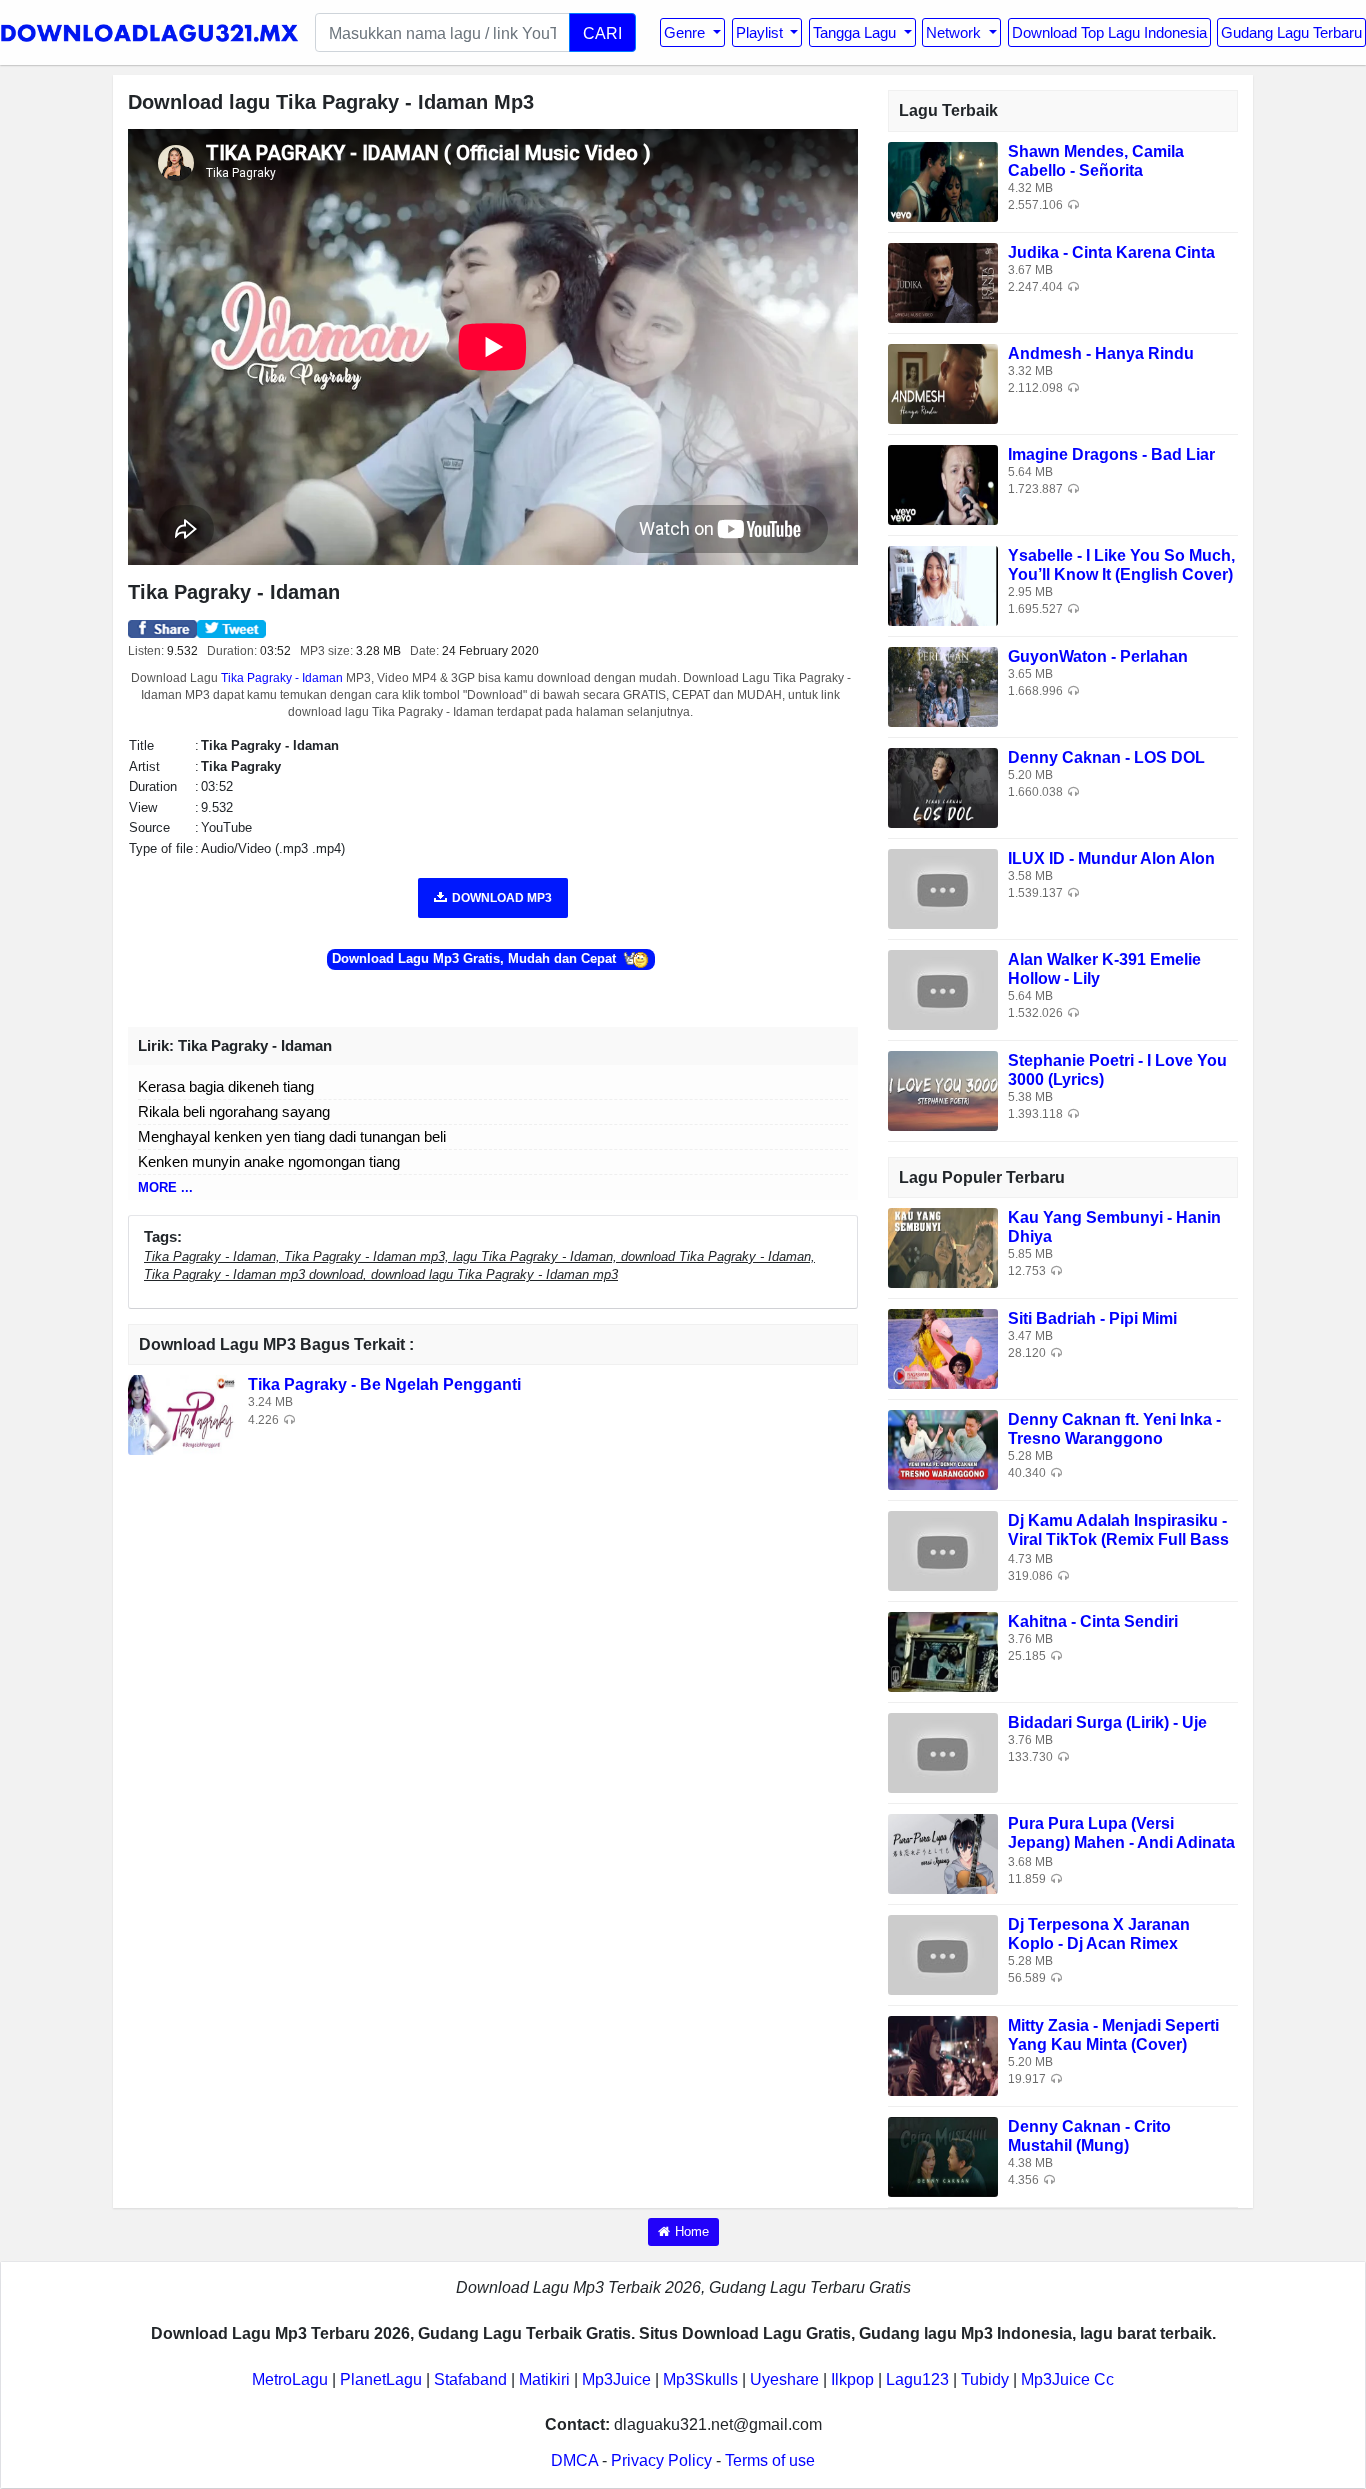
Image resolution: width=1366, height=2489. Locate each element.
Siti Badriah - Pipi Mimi (1092, 1318)
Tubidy (985, 2379)
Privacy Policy (661, 2460)
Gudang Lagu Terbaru (1291, 32)
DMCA (574, 2460)
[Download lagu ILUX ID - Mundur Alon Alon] (943, 887)
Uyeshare (784, 2379)
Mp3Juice (616, 2379)
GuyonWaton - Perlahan (1098, 656)
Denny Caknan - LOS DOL (1106, 757)
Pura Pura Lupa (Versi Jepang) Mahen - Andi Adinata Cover (1121, 1842)
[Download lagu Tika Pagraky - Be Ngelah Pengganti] (183, 1414)
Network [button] (955, 32)
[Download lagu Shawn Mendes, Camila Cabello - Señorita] (943, 180)
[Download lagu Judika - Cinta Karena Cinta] (943, 281)
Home (692, 2231)
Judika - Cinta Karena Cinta (1111, 252)
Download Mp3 (502, 898)
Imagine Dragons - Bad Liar (1111, 454)
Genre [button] (686, 32)
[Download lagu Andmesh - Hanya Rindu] (943, 382)
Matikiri (544, 2379)
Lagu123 (917, 2379)
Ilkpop (852, 2379)
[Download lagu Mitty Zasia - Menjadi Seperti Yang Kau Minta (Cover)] (943, 2054)
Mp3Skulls (700, 2379)
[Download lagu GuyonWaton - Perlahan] (943, 685)
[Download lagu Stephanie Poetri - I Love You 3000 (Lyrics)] (943, 1089)
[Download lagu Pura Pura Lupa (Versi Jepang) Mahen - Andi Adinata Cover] (943, 1852)
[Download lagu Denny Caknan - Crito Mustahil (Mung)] (943, 2155)
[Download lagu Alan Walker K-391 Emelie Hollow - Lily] (943, 988)
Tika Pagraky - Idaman (282, 678)
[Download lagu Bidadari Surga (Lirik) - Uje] (943, 1751)
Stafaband (470, 2379)
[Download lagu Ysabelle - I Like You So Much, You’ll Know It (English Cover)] (943, 584)
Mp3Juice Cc (1067, 2379)
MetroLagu (290, 2379)
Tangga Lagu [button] (856, 32)
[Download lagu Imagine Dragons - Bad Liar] (943, 483)
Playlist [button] (761, 32)
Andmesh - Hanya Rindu (1101, 353)
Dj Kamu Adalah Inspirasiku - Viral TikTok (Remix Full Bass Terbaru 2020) (1118, 1539)
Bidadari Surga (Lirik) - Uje (1107, 1722)
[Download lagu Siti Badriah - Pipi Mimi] (943, 1347)
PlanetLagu (381, 2379)
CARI (602, 33)
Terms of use (770, 2460)
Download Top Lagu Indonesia (1109, 32)
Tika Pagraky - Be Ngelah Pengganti (384, 1384)
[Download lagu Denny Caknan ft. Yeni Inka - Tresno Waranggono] (943, 1448)
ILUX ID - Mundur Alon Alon (1111, 858)
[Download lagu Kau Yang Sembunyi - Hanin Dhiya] (943, 1246)
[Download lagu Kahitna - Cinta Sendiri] (943, 1650)
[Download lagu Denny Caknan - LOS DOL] (943, 786)
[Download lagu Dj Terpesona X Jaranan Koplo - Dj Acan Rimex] (943, 1953)
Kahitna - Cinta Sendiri (1093, 1621)
